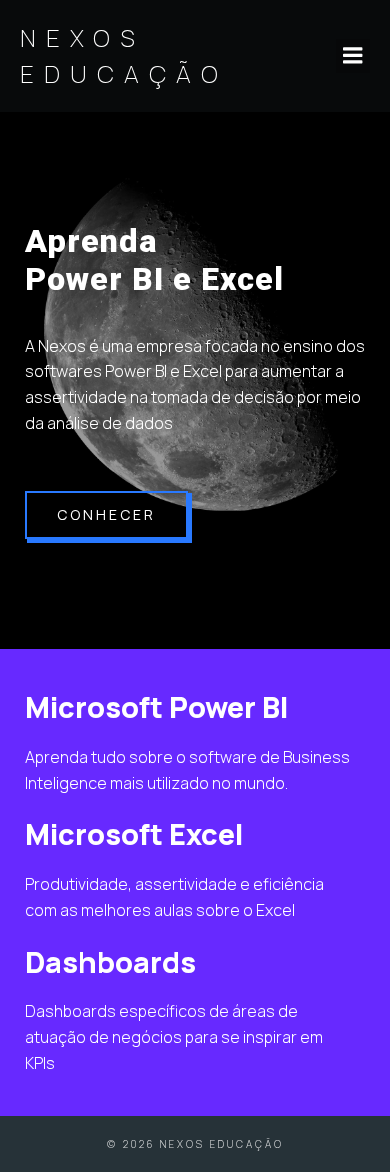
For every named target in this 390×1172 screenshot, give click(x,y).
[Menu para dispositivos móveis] (353, 56)
